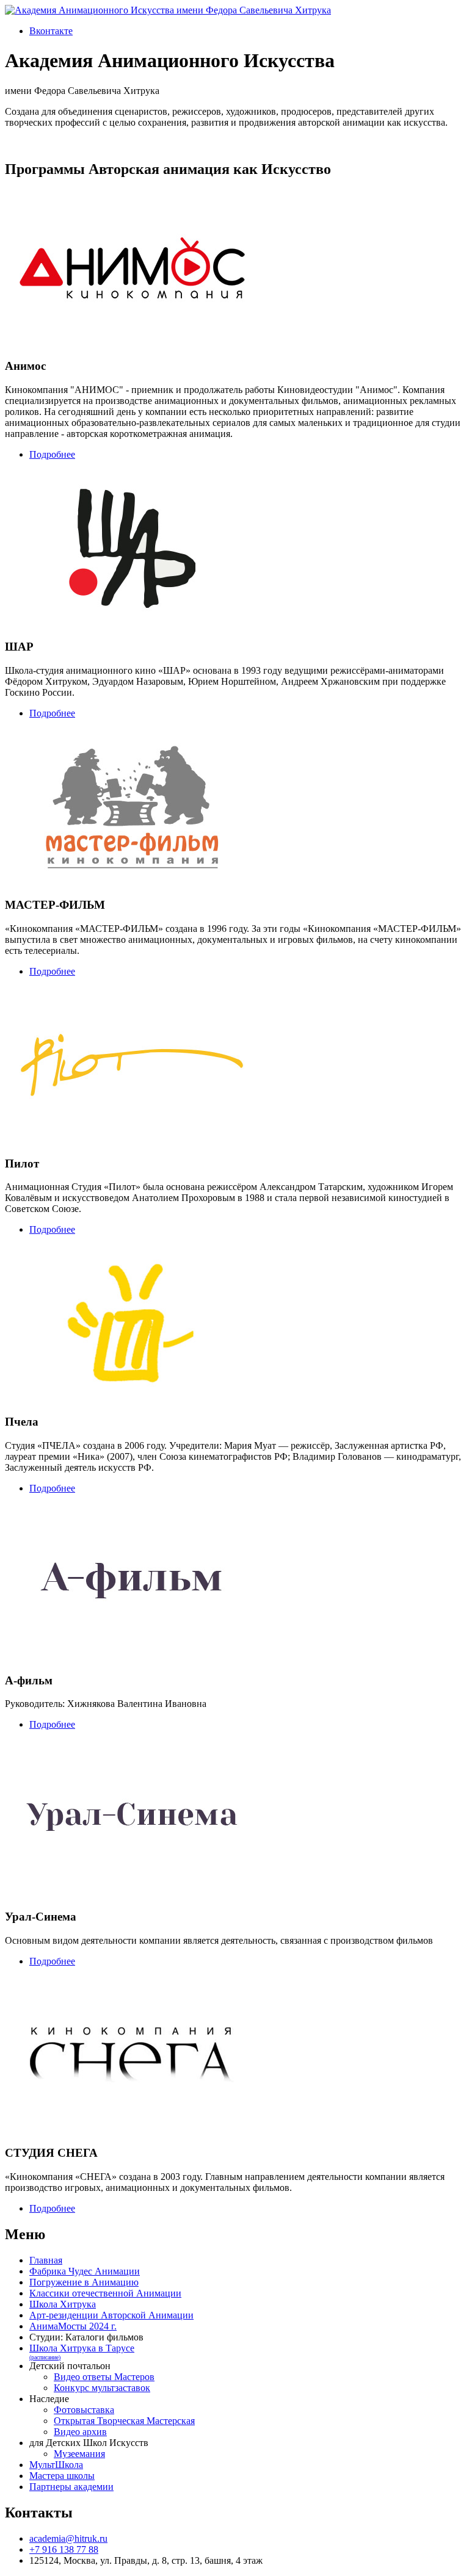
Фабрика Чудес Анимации (85, 2271)
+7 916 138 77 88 (64, 2549)
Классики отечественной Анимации (105, 2293)
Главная (46, 2260)
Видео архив (80, 2432)
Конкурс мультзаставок (102, 2388)
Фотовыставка (84, 2410)
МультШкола (56, 2465)
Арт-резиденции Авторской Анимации (111, 2315)
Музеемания (79, 2454)
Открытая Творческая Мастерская (124, 2421)
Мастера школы (62, 2476)
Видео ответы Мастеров (104, 2377)
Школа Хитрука (63, 2304)
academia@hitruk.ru (68, 2538)
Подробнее (52, 454)
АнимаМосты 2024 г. (73, 2326)
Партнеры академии (71, 2487)
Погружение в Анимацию (84, 2282)
